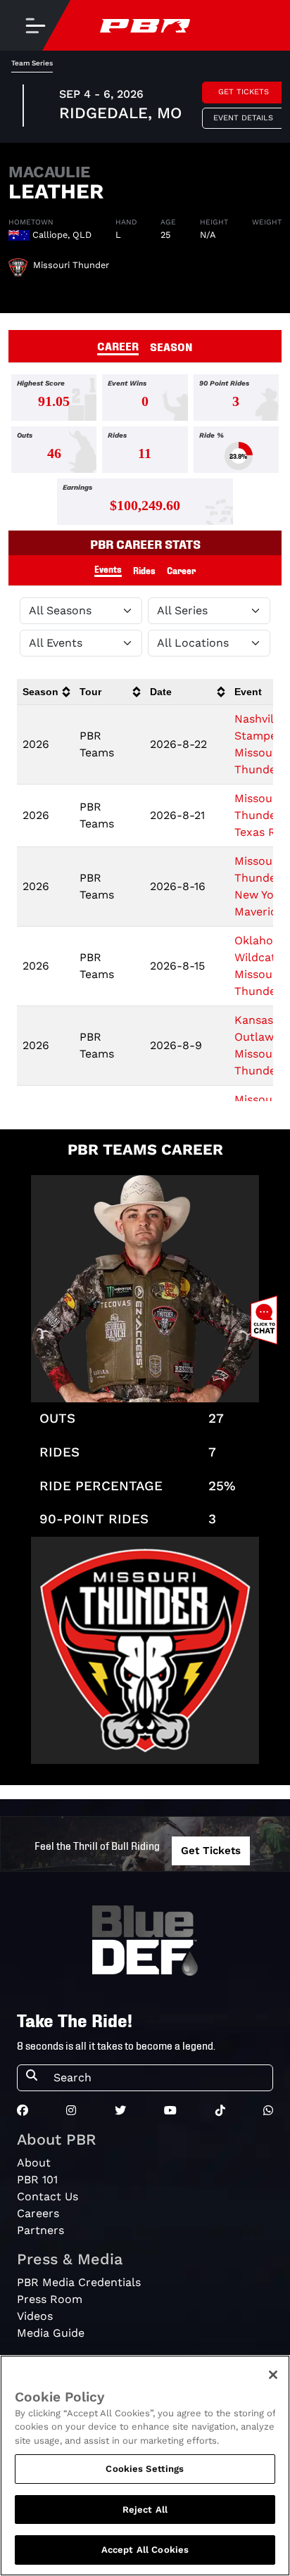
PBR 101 (37, 2180)
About (34, 2163)
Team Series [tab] (32, 63)
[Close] (273, 2375)
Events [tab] (108, 569)
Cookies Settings (145, 2469)
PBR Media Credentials (79, 2282)
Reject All (145, 2510)
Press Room (50, 2299)
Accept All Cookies (145, 2550)
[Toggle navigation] (35, 25)
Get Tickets (244, 92)
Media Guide (51, 2333)
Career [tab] (181, 570)
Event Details (243, 118)
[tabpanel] (145, 452)
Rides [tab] (144, 570)
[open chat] (267, 1320)
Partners (40, 2230)
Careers (38, 2213)
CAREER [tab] (118, 345)
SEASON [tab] (171, 346)
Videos (35, 2316)
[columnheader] (45, 692)
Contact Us (48, 2196)
